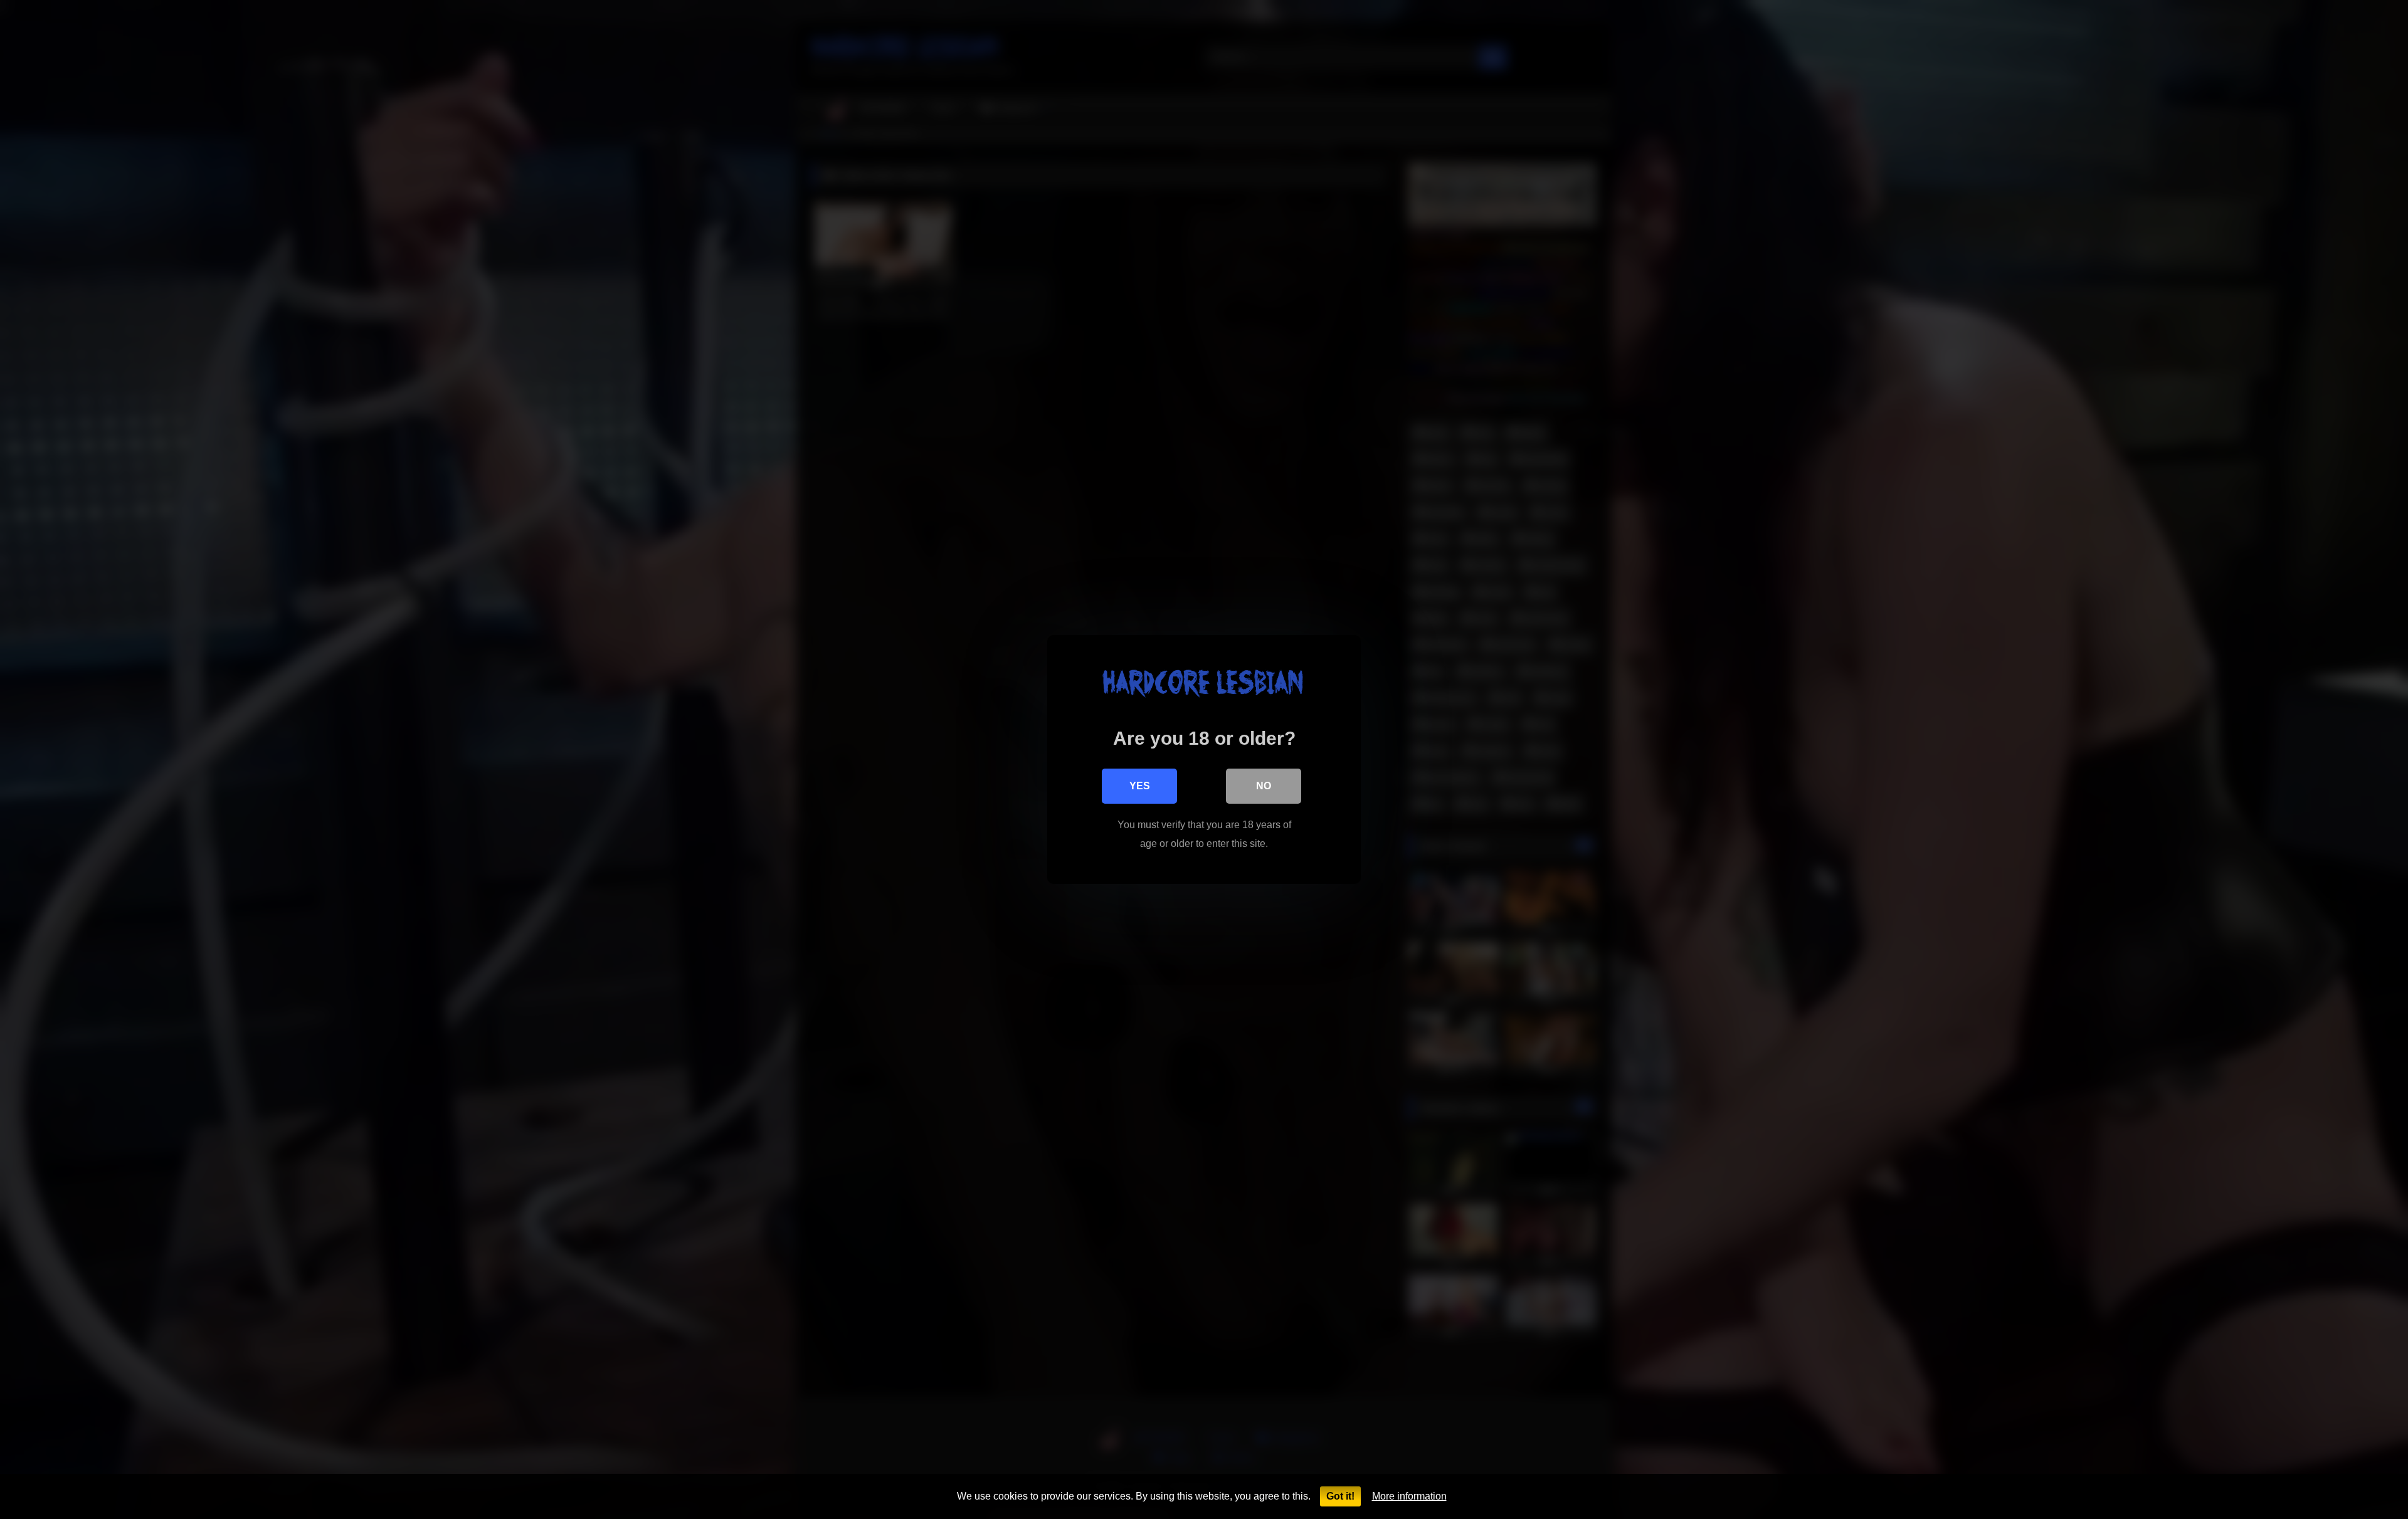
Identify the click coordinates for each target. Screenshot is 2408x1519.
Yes (1140, 786)
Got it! (1340, 1496)
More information (1409, 1496)
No (1264, 786)
